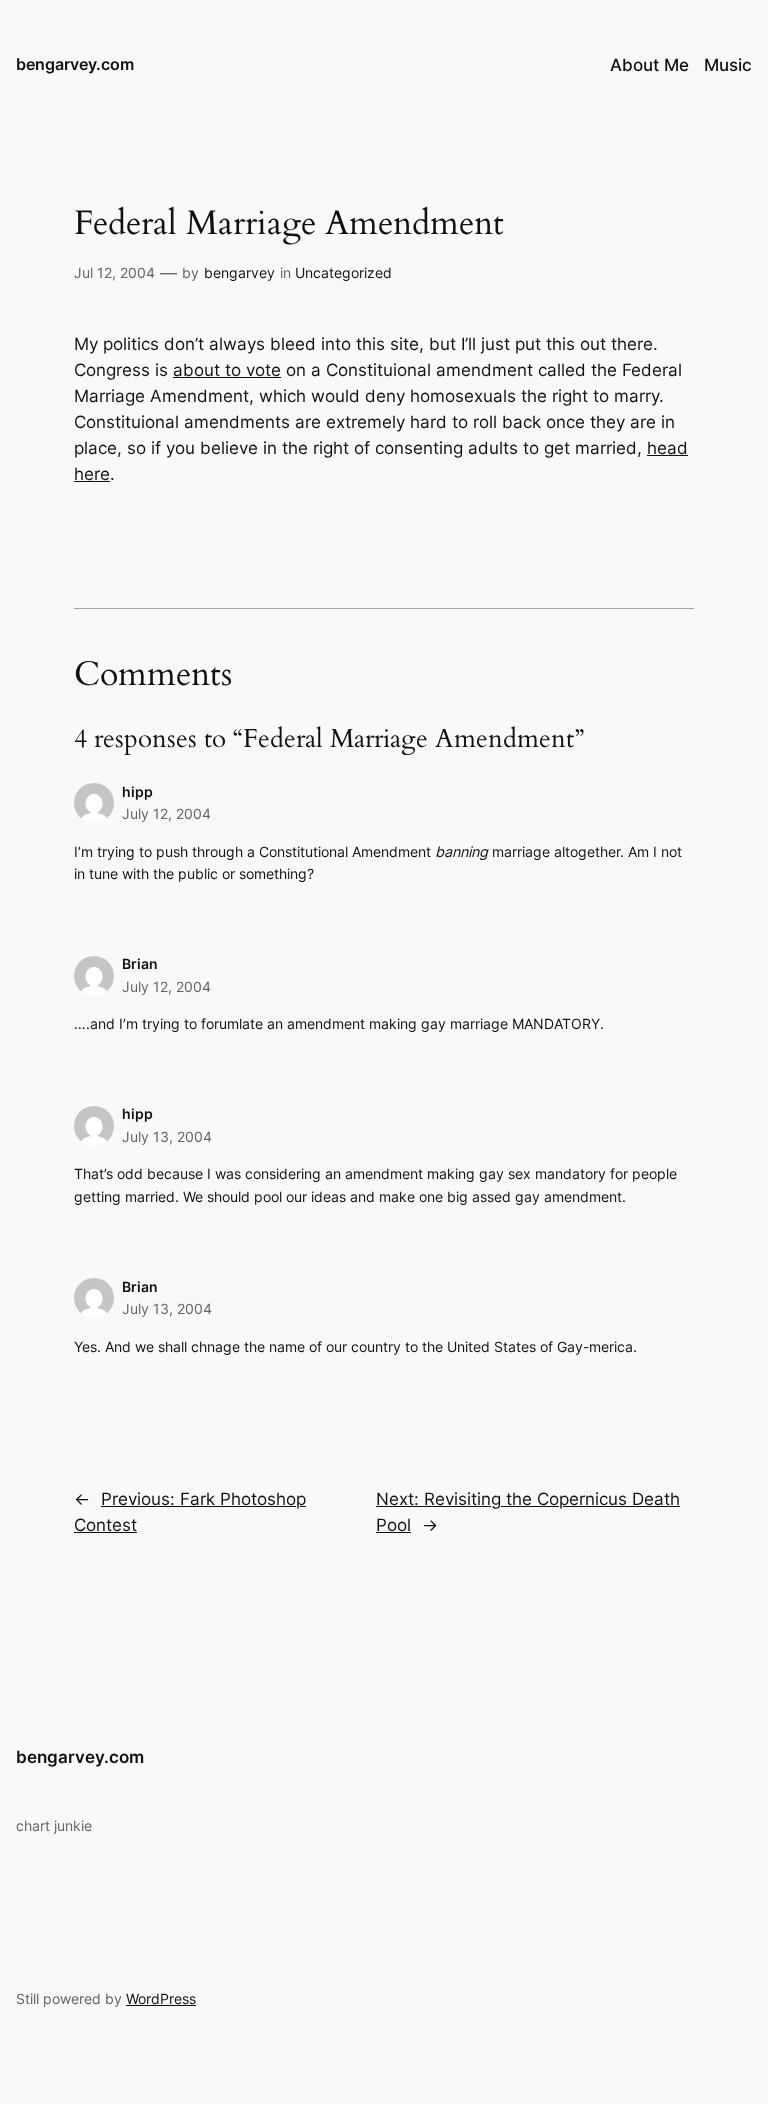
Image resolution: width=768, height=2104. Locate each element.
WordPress (161, 1998)
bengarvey (239, 272)
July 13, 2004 (167, 1136)
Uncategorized (343, 272)
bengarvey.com (75, 64)
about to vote (227, 370)
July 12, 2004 (166, 813)
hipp (137, 791)
